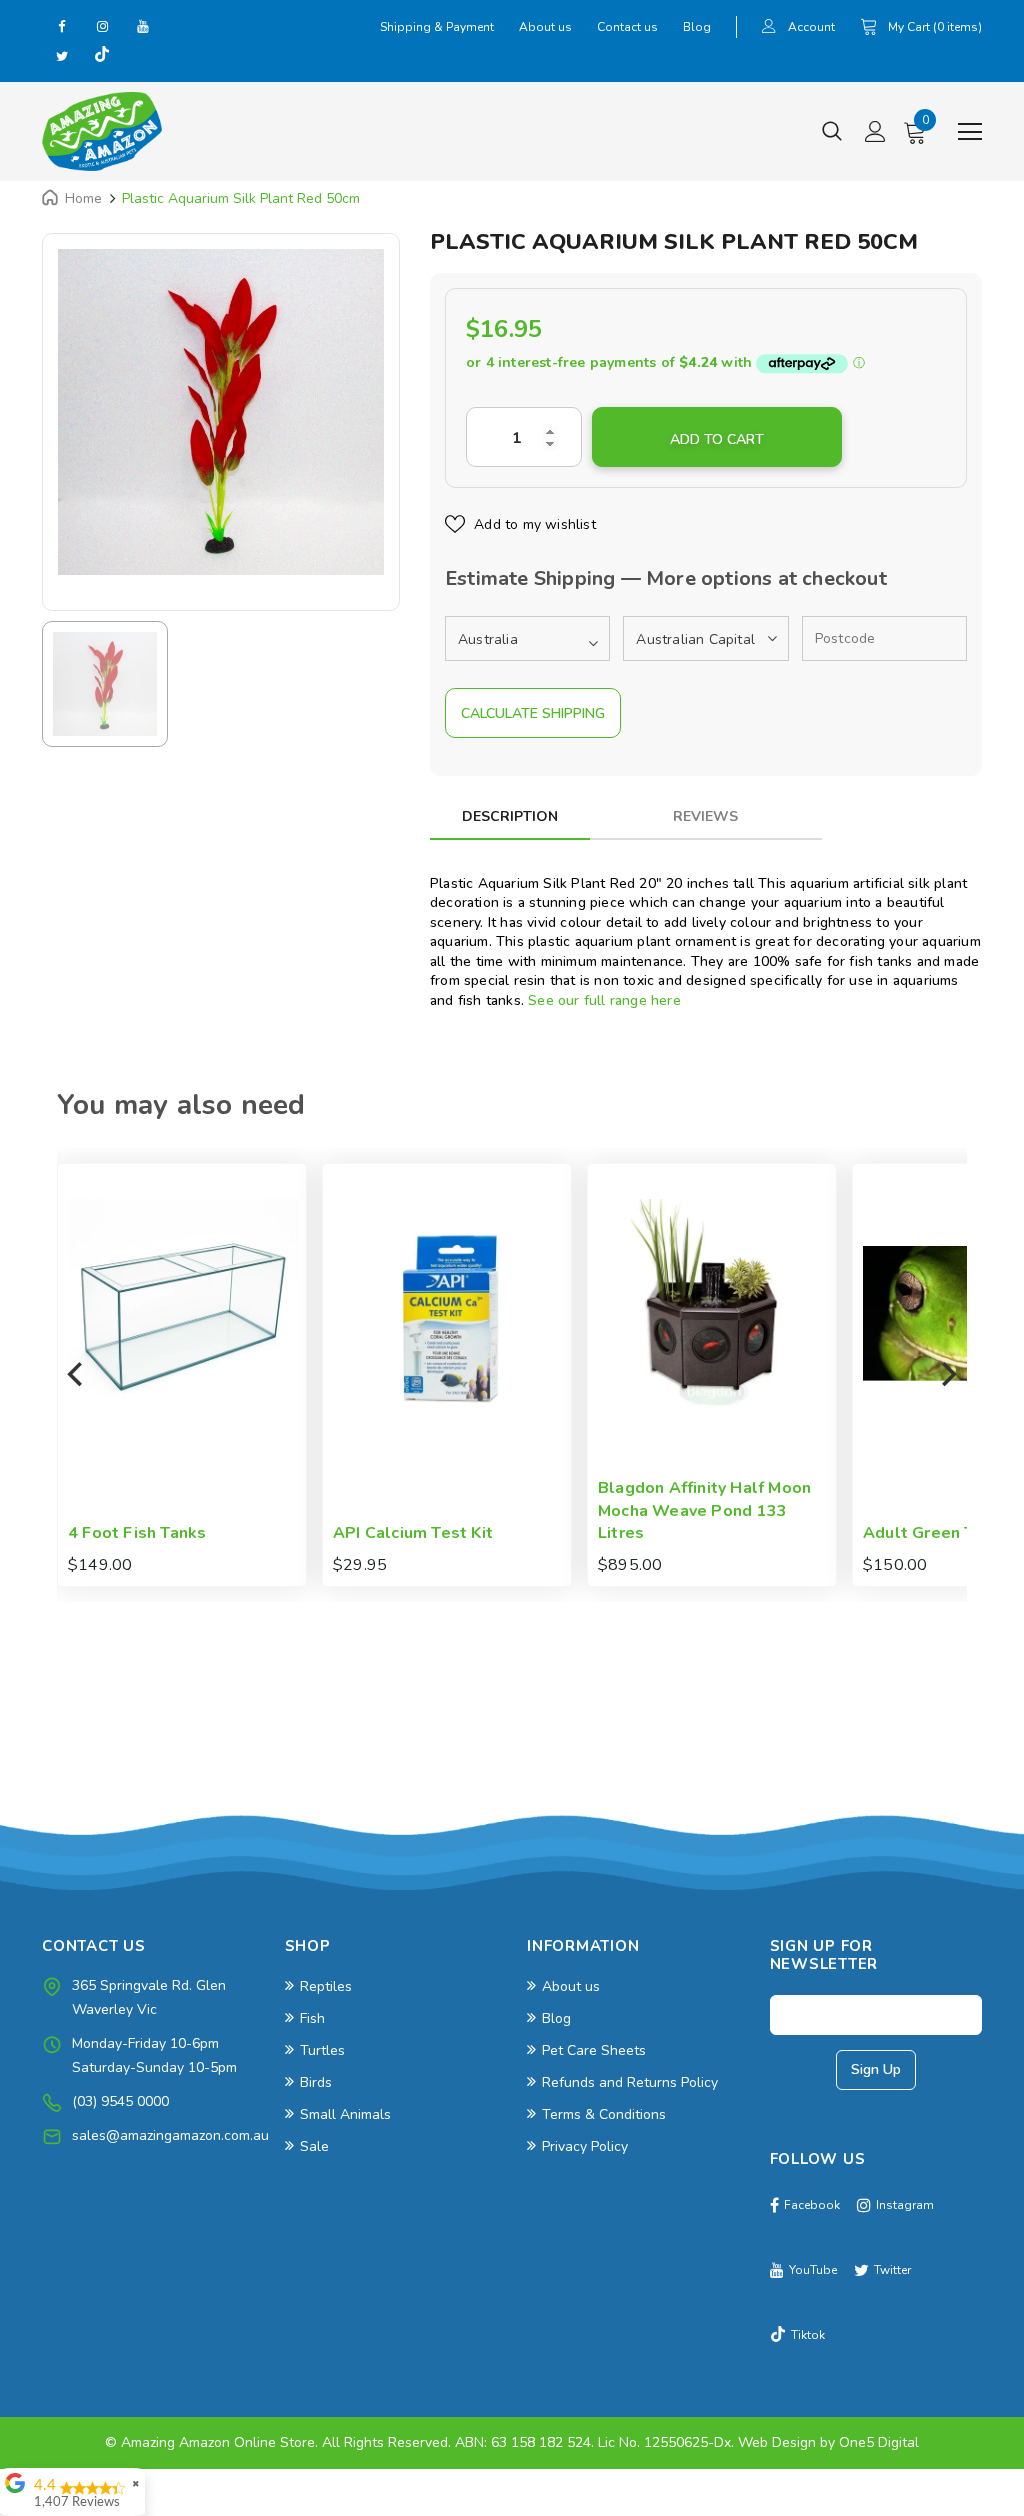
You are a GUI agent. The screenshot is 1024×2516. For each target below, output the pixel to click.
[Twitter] (62, 56)
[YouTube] (142, 26)
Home (83, 198)
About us (545, 27)
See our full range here (604, 1000)
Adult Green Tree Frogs (746, 1533)
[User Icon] (769, 28)
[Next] (947, 1375)
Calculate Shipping (533, 713)
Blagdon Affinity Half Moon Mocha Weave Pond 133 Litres (494, 1510)
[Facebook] (62, 26)
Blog (697, 27)
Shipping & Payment (437, 27)
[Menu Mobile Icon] (970, 132)
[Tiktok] (102, 56)
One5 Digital (879, 2442)
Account (811, 27)
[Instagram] (102, 26)
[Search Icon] (832, 132)
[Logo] (102, 131)
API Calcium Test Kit (203, 1533)
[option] (221, 412)
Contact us (627, 27)
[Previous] (77, 1375)
